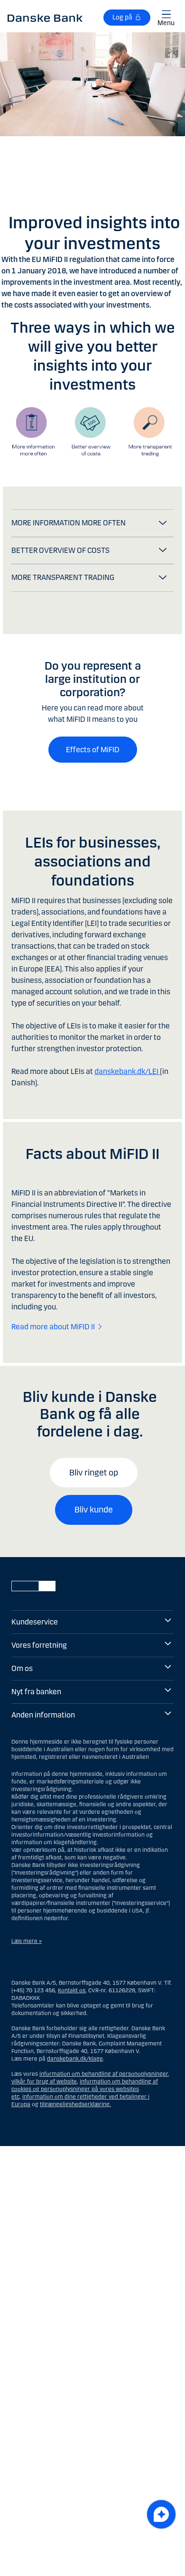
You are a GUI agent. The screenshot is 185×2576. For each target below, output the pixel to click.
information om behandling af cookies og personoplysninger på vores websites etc (85, 2089)
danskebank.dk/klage (75, 2059)
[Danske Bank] (45, 18)
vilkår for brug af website (44, 2081)
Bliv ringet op (94, 1473)
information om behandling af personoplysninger (104, 2074)
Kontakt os (72, 1990)
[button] (92, 523)
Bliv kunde (94, 1510)
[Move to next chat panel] (161, 2514)
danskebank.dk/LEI (127, 1071)
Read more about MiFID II (53, 1327)
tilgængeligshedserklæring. (75, 2104)
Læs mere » (27, 1941)
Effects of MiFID (93, 750)
